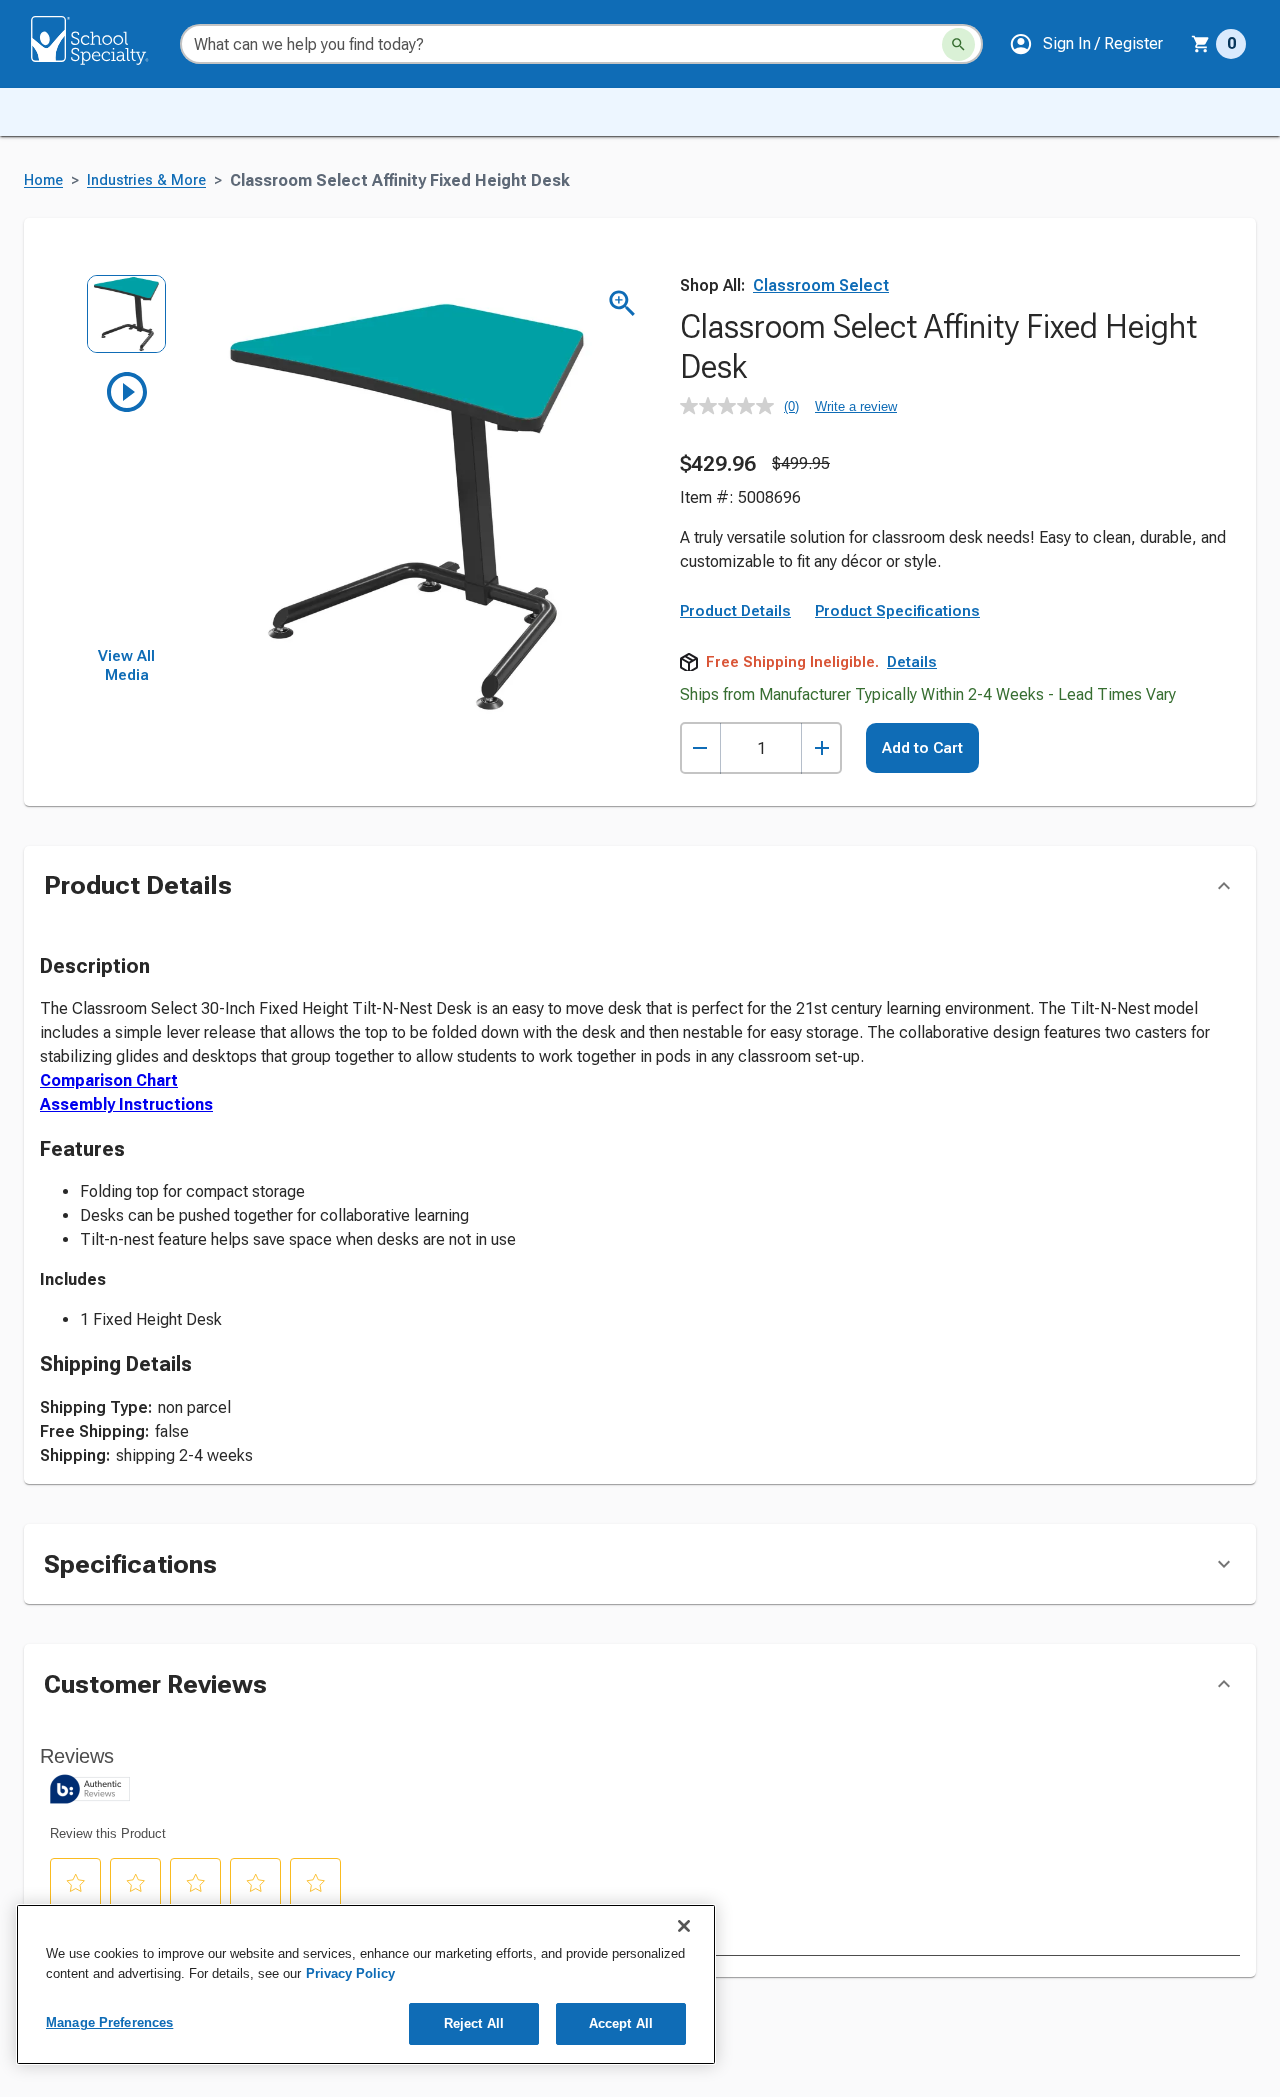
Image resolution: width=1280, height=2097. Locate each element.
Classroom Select (821, 285)
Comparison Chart (109, 1080)
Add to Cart (922, 748)
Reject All (474, 2023)
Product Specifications (897, 611)
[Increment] (821, 748)
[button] (1086, 44)
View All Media (126, 666)
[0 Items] (1201, 44)
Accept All (621, 2023)
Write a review (856, 406)
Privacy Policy (350, 1973)
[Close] (684, 1926)
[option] (126, 320)
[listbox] (126, 460)
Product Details (735, 611)
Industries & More (146, 180)
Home (43, 180)
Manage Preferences (109, 2022)
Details (912, 662)
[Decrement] (700, 748)
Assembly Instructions (126, 1104)
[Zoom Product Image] (622, 303)
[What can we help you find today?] (958, 44)
